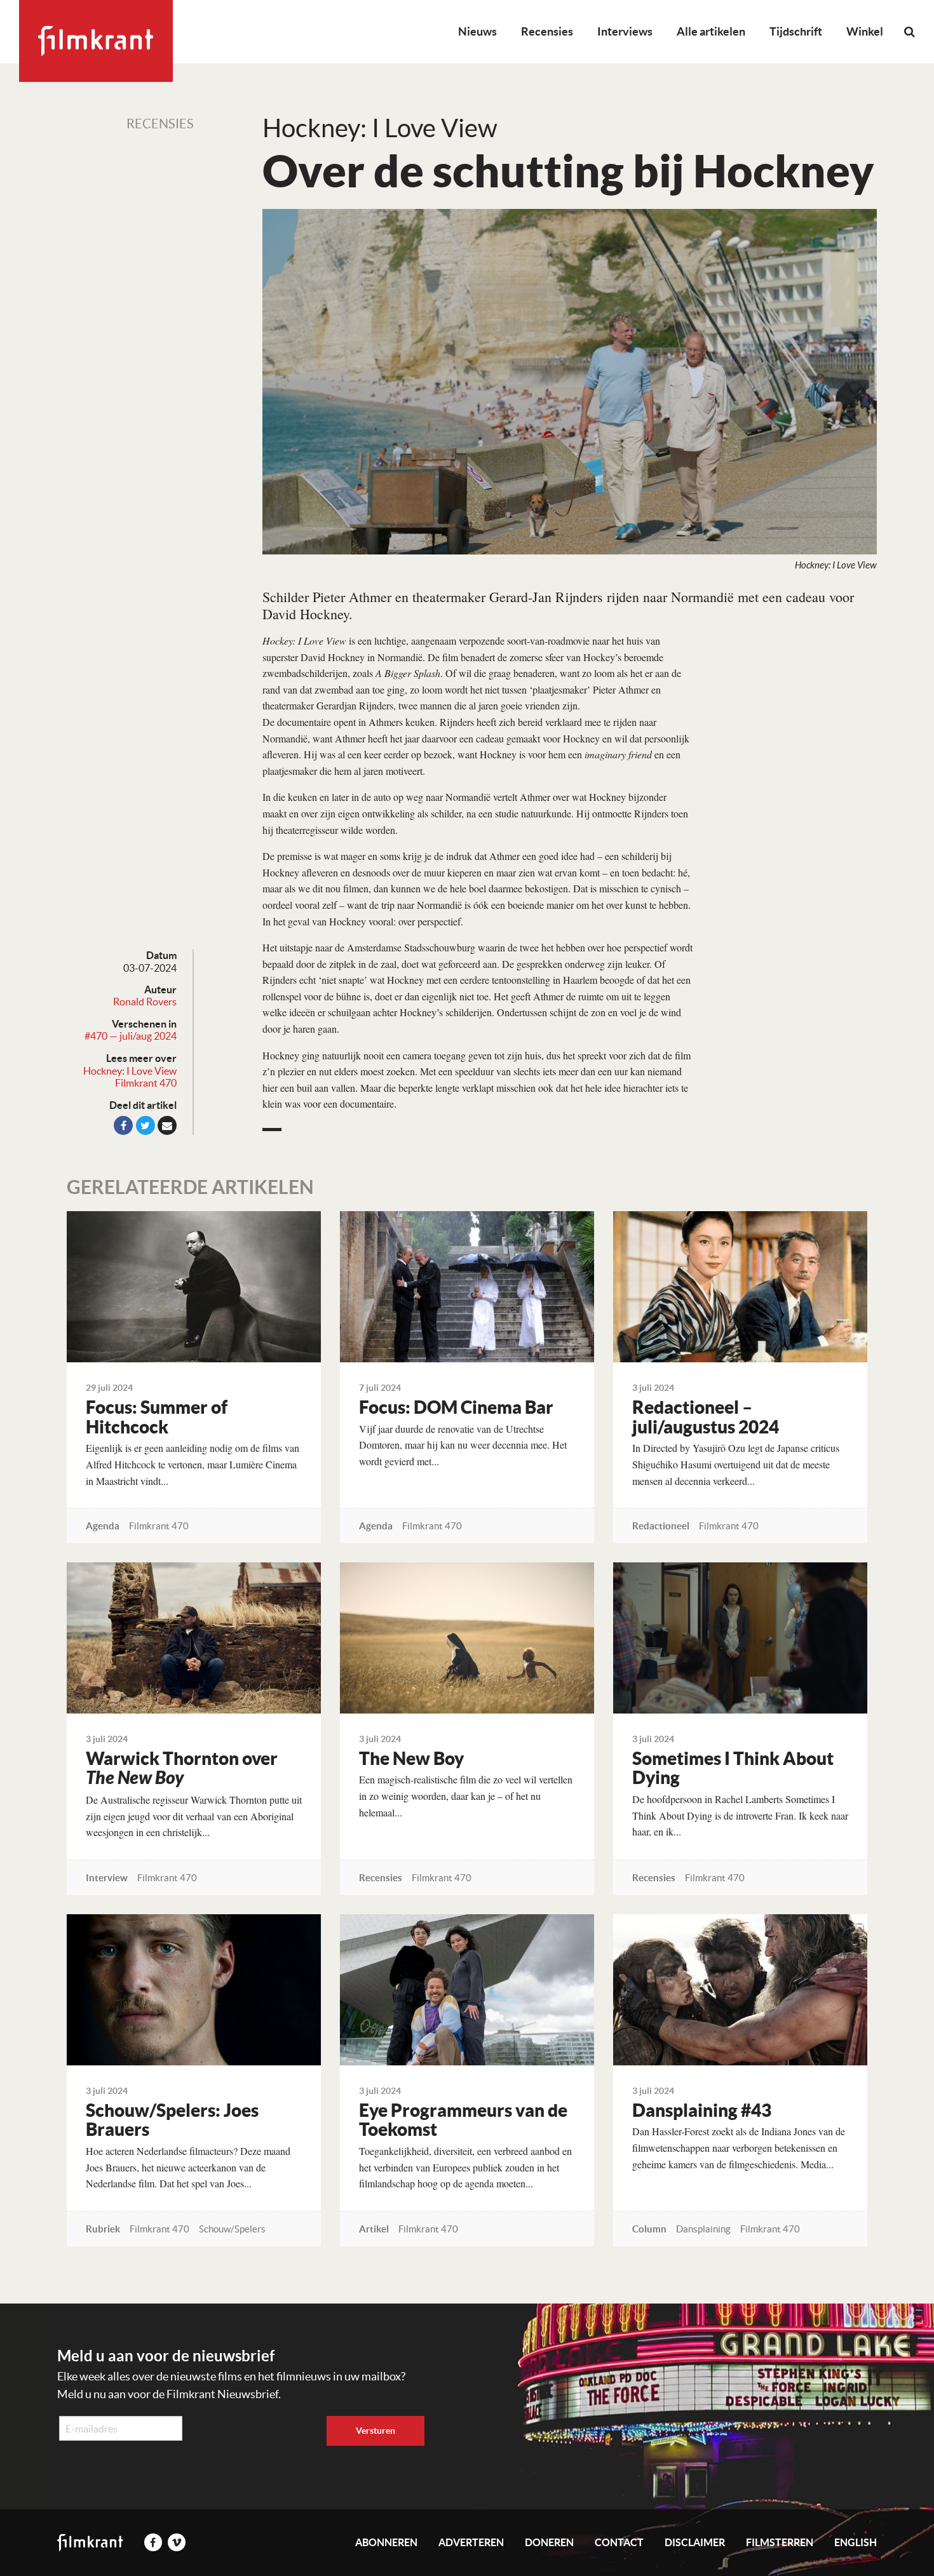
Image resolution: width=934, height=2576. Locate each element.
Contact (619, 2542)
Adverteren (471, 2542)
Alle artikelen (711, 31)
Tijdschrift (796, 31)
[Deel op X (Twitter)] (146, 1125)
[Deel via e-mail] (167, 1125)
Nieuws (477, 31)
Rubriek (103, 2229)
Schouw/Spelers (232, 2229)
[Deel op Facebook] (123, 1125)
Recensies (547, 31)
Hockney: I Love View (130, 1071)
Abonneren (386, 2542)
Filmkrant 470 (146, 1083)
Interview (107, 1878)
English (856, 2542)
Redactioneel (661, 1526)
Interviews (625, 31)
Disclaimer (695, 2542)
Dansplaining (703, 2229)
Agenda (103, 1526)
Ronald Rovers (145, 1002)
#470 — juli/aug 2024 (131, 1036)
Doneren (549, 2542)
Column (649, 2229)
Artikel (374, 2229)
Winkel (865, 31)
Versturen (376, 2431)
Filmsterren (780, 2542)
